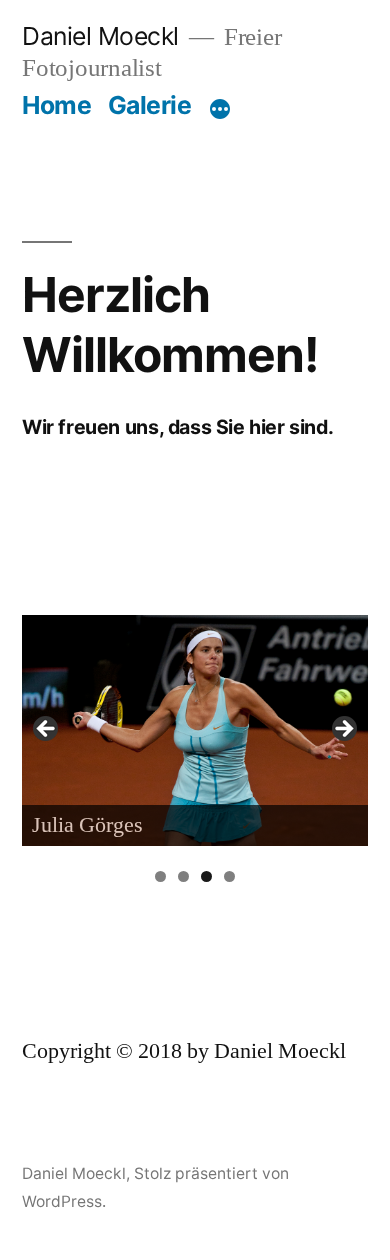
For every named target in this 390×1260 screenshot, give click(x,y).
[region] (195, 735)
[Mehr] (220, 109)
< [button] (47, 730)
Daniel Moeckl (100, 36)
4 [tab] (229, 876)
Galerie (150, 105)
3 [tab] (206, 876)
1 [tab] (160, 876)
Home (56, 105)
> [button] (343, 730)
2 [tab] (183, 876)
